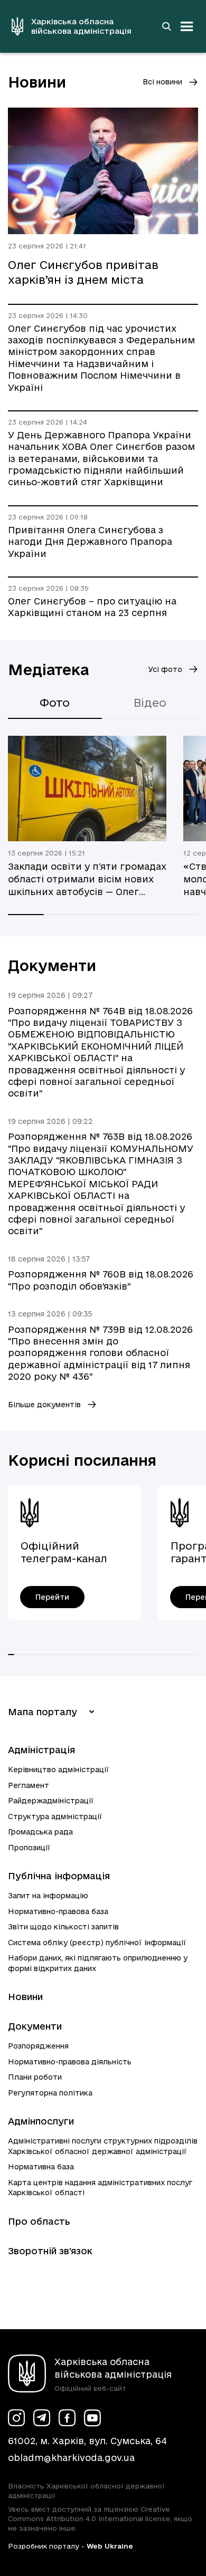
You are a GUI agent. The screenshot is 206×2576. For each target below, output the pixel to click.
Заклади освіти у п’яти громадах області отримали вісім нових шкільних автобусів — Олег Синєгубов (87, 880)
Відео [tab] (150, 703)
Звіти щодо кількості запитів (63, 1927)
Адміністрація (41, 1750)
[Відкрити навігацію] (187, 26)
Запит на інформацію (48, 1896)
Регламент (29, 1785)
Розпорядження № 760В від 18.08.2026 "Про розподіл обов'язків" (101, 1280)
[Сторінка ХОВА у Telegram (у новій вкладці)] (42, 2418)
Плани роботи (35, 2077)
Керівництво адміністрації (59, 1770)
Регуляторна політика (50, 2093)
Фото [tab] (55, 703)
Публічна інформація (59, 1876)
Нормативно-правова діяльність (70, 2062)
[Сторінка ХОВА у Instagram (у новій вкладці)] (16, 2418)
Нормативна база (41, 2167)
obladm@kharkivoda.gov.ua (71, 2458)
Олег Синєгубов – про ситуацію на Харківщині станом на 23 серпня (92, 607)
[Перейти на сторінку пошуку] (166, 26)
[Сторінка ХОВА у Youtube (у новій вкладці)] (92, 2418)
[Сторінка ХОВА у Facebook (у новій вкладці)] (67, 2418)
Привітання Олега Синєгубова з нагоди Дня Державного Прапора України (90, 542)
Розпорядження (38, 2046)
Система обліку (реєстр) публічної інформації (97, 1943)
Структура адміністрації (55, 1816)
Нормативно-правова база (58, 1911)
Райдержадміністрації (51, 1801)
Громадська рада (40, 1832)
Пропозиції (29, 1848)
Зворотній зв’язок (50, 2251)
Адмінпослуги (41, 2121)
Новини (25, 1997)
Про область (39, 2221)
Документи (35, 2026)
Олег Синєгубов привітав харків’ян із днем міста (83, 272)
